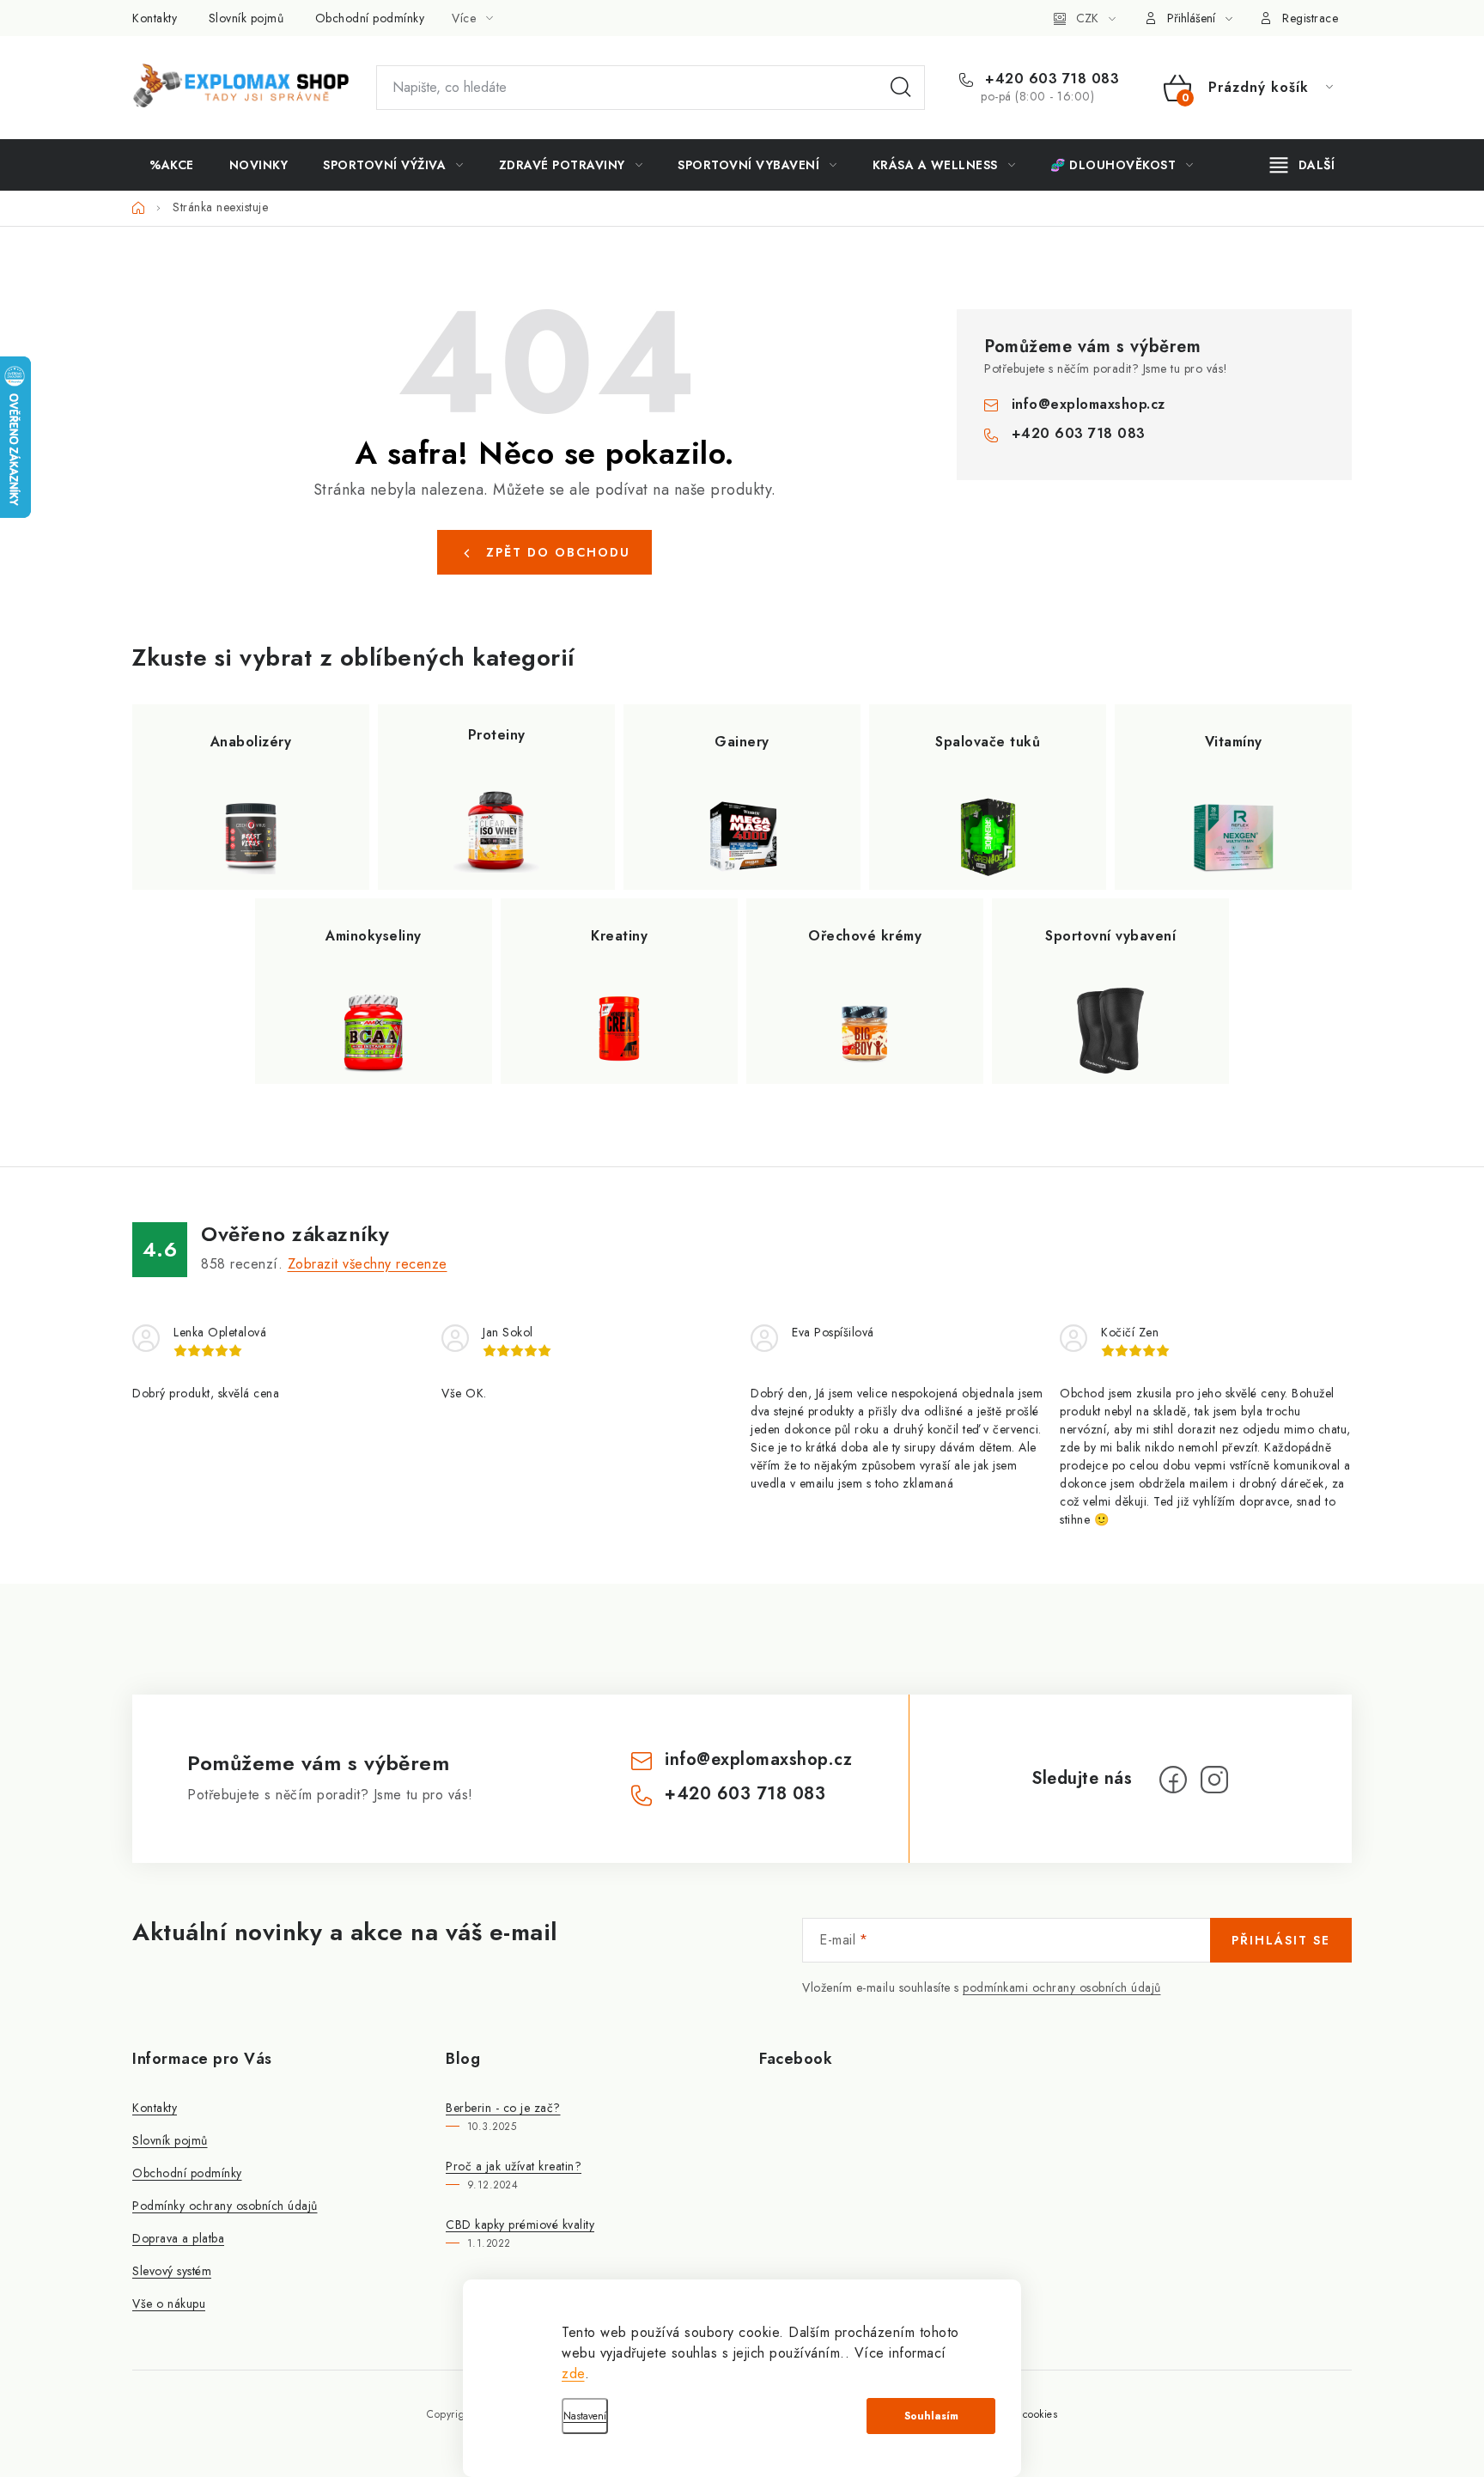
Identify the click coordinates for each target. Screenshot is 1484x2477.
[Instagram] (1214, 1780)
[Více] (1302, 165)
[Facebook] (1173, 1780)
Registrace (1310, 18)
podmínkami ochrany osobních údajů (1062, 1987)
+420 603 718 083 (1050, 79)
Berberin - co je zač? (503, 2108)
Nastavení (585, 2416)
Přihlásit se (1281, 1940)
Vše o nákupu (169, 2304)
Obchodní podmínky (370, 18)
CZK (1087, 18)
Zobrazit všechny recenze (368, 1264)
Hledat (901, 88)
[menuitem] (172, 165)
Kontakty (155, 18)
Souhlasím (931, 2416)
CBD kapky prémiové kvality (520, 2224)
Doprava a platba (178, 2238)
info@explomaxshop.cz (1089, 404)
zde (573, 2374)
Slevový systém (172, 2271)
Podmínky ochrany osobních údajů (225, 2206)
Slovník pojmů (246, 18)
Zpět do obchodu (558, 552)
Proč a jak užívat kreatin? (514, 2166)
